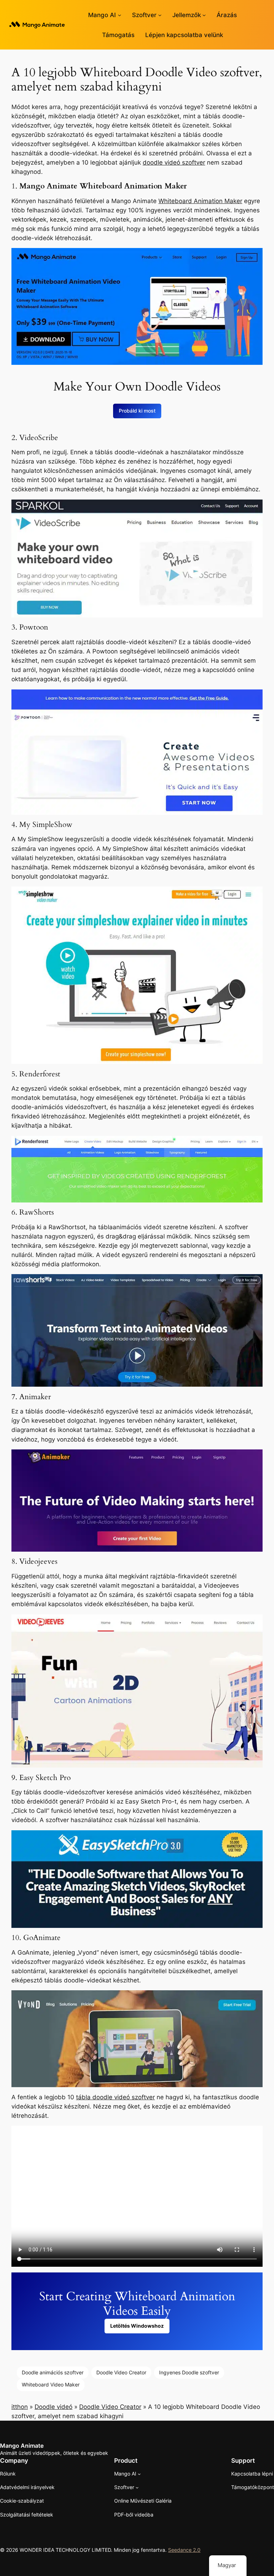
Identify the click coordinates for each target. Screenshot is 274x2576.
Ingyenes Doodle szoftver (189, 2372)
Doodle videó (54, 2407)
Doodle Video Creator (121, 2372)
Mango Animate (22, 2446)
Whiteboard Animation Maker (200, 201)
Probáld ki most (137, 411)
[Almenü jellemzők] (204, 15)
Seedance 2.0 (184, 2550)
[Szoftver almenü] (160, 15)
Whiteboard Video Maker (51, 2384)
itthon (20, 2407)
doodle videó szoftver (174, 162)
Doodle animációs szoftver (53, 2372)
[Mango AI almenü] (120, 15)
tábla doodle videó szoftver (115, 2097)
